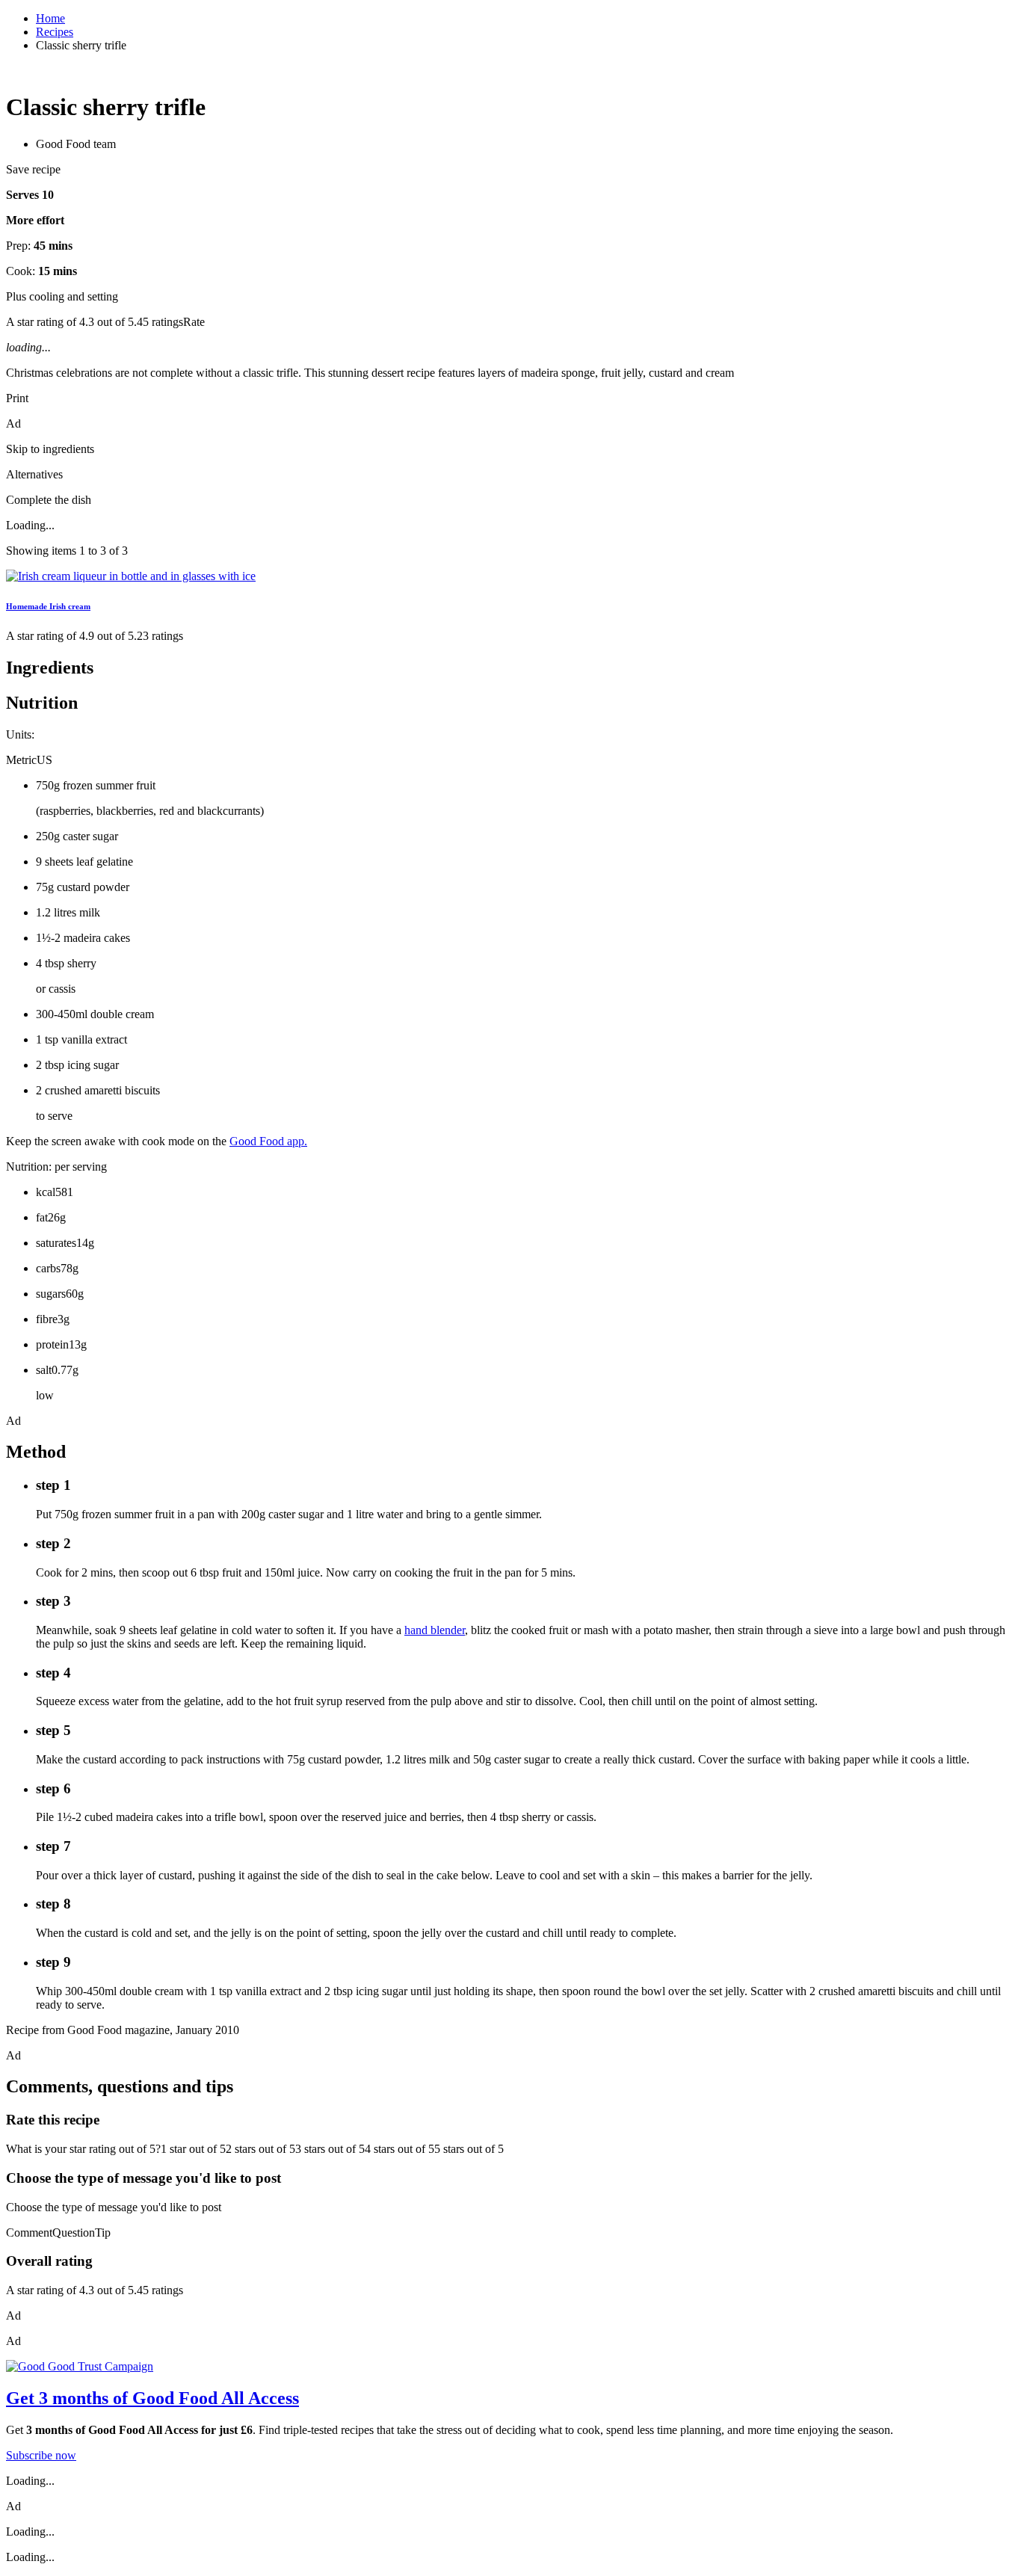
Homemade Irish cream (48, 606)
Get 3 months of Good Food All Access (152, 2398)
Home (50, 18)
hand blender (435, 1630)
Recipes (55, 32)
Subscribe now (41, 2455)
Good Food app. (268, 1141)
